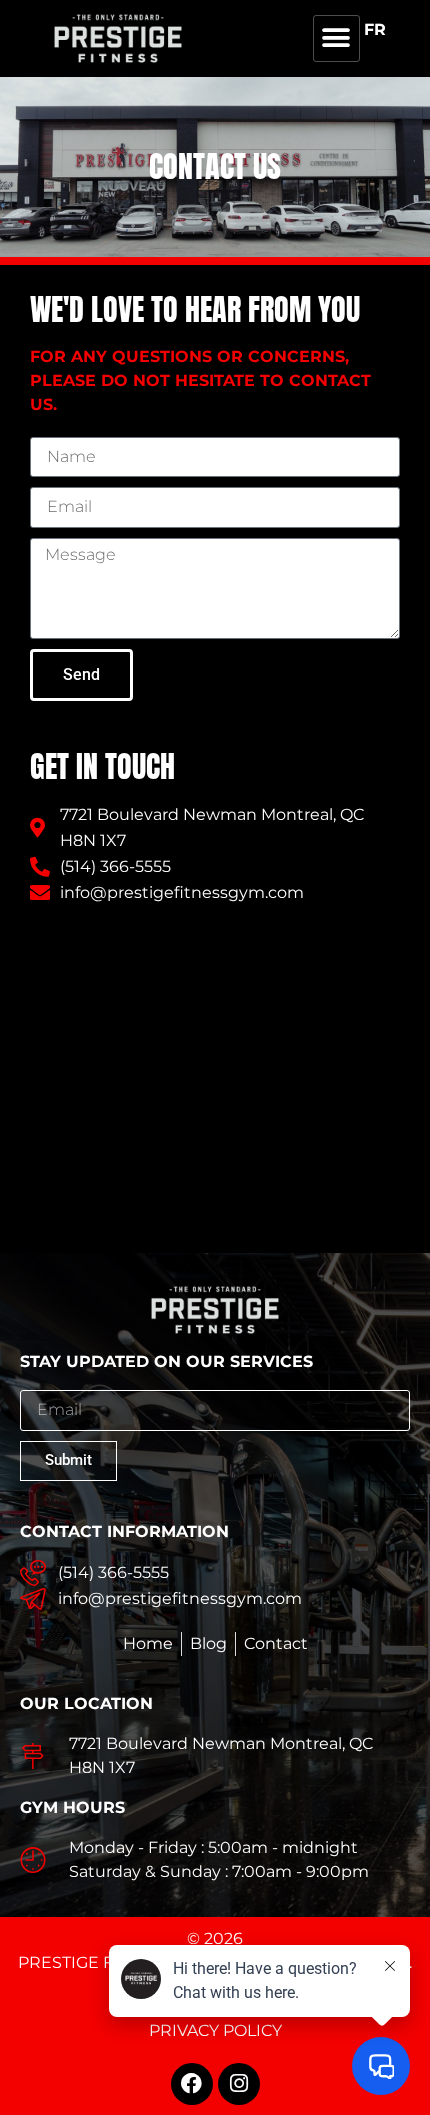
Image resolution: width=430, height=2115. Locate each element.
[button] (336, 38)
